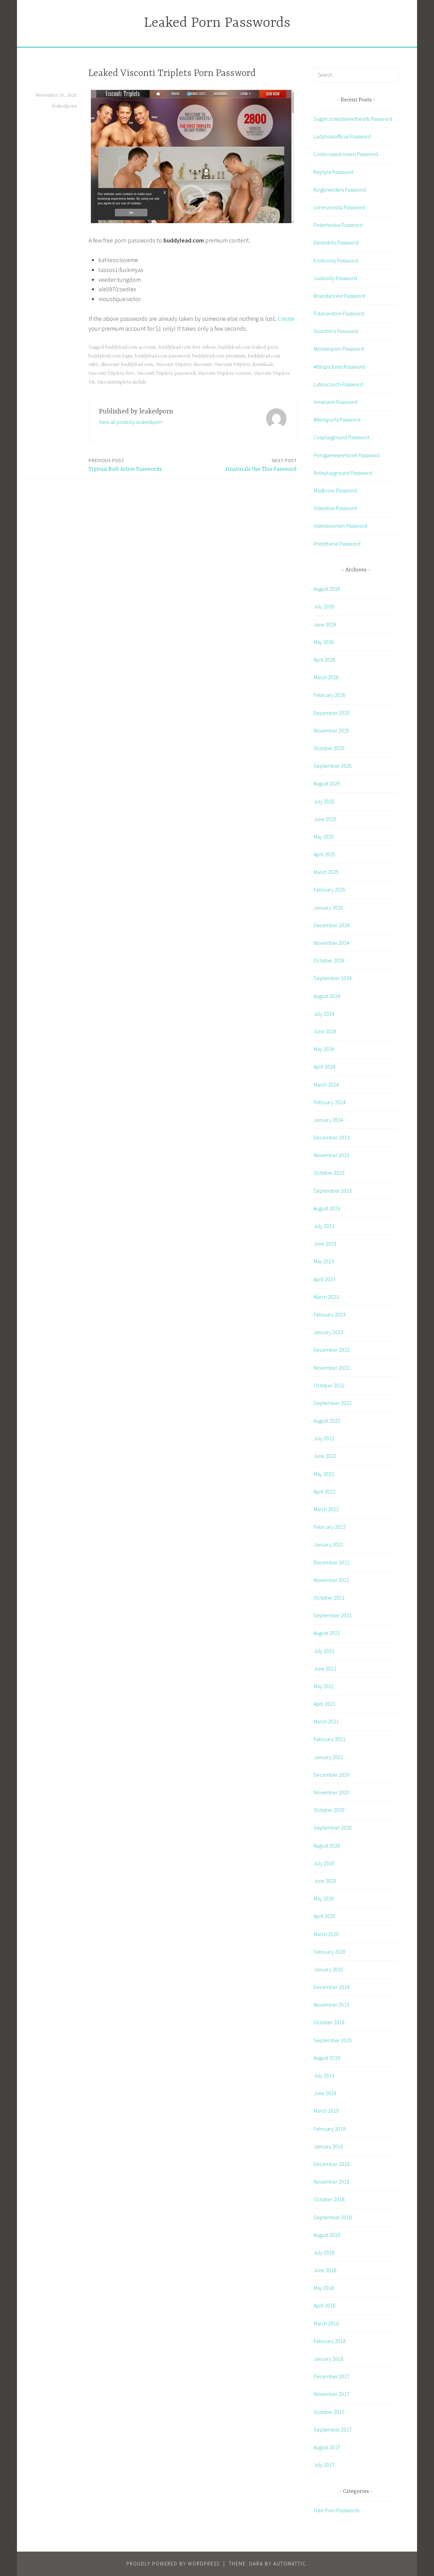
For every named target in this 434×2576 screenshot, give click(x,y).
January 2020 (328, 1969)
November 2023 (331, 1155)
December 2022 (332, 1350)
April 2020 (324, 1916)
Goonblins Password (336, 331)
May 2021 (324, 1686)
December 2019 (332, 1987)
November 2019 (331, 2005)
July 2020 (324, 1863)
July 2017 (324, 2465)
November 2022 (331, 1368)
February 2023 (330, 1314)
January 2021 (328, 1757)
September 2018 (333, 2217)
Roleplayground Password (343, 473)
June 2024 (325, 1031)
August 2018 (327, 2235)
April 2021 (324, 1704)
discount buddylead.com (127, 365)
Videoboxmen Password (340, 526)
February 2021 (330, 1739)
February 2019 (330, 2129)
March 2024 (326, 1085)
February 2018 (330, 2341)
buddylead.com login (110, 356)
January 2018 (328, 2359)
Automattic (290, 2564)
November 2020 (331, 1792)
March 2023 (326, 1297)
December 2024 (332, 925)
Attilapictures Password (339, 367)
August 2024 (327, 996)
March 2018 (326, 2323)
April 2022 (324, 1491)
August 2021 (327, 1633)
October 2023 (329, 1173)
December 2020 (332, 1775)
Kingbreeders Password (340, 190)
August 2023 (327, 1208)
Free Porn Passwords (337, 2510)
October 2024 (329, 960)
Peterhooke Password (338, 225)
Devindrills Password (336, 242)
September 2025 (333, 766)
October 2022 (329, 1385)
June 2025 (325, 819)
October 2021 (329, 1598)
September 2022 (333, 1403)
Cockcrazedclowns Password (346, 154)
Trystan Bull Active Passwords (125, 465)
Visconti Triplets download (244, 365)
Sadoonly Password (335, 278)
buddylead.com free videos (187, 347)
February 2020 (330, 1952)
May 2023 (324, 1261)
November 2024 (331, 943)
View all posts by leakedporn (130, 422)
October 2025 (329, 748)
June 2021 (325, 1668)
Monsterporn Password (339, 349)
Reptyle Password (333, 172)
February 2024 (330, 1102)
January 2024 (328, 1120)
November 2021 (331, 1580)
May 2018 (324, 2288)
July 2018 (324, 2252)
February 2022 (330, 1527)
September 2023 (333, 1191)
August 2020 (327, 1846)
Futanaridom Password (339, 313)
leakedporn (64, 106)
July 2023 (324, 1226)
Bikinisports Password (337, 419)
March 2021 (326, 1721)
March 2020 (326, 1934)
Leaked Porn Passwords (217, 23)
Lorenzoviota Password (339, 207)
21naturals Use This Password (261, 465)
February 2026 (330, 695)
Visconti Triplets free (111, 373)
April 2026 (324, 660)
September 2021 (333, 1615)
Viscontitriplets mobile (122, 382)
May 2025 (324, 837)
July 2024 (324, 1014)
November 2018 (331, 2182)
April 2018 (324, 2305)
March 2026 (326, 677)
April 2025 (324, 854)
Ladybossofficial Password (342, 136)
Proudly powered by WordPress (173, 2564)
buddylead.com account (131, 347)
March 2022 (326, 1509)
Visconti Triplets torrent (225, 373)
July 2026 (324, 606)
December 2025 (332, 713)
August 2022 (327, 1421)
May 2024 (324, 1049)
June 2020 (325, 1881)
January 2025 (328, 908)
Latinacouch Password (338, 384)
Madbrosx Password (335, 490)
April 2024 (324, 1067)
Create (286, 319)
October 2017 (329, 2412)
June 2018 (325, 2270)
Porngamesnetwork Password (347, 455)
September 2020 (333, 1828)
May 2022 (324, 1474)
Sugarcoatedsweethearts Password (353, 119)
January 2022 (328, 1544)
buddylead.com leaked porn (248, 347)
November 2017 (331, 2394)
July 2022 (324, 1438)
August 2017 (327, 2447)
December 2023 (332, 1137)
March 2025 (326, 872)
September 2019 (333, 2040)
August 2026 (327, 589)
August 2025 (327, 783)
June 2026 (325, 624)
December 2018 (332, 2164)
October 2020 (329, 1810)
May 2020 (324, 1898)
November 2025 (331, 730)
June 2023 (325, 1244)
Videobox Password (335, 508)
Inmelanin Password (336, 402)
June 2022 (325, 1456)
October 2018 (329, 2199)
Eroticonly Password (336, 260)
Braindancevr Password (339, 296)
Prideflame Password (337, 544)
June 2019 (325, 2093)
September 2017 (333, 2429)
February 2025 (330, 890)
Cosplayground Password (341, 437)
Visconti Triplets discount (184, 365)
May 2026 (324, 642)
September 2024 (333, 978)
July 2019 (324, 2075)
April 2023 (324, 1279)
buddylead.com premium (219, 356)
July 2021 (324, 1651)
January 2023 (328, 1332)
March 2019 (326, 2111)
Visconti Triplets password (166, 373)
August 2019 (327, 2058)
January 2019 (328, 2146)
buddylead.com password (162, 356)
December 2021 (332, 1562)
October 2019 (329, 2022)
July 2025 (324, 801)
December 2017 (332, 2376)
